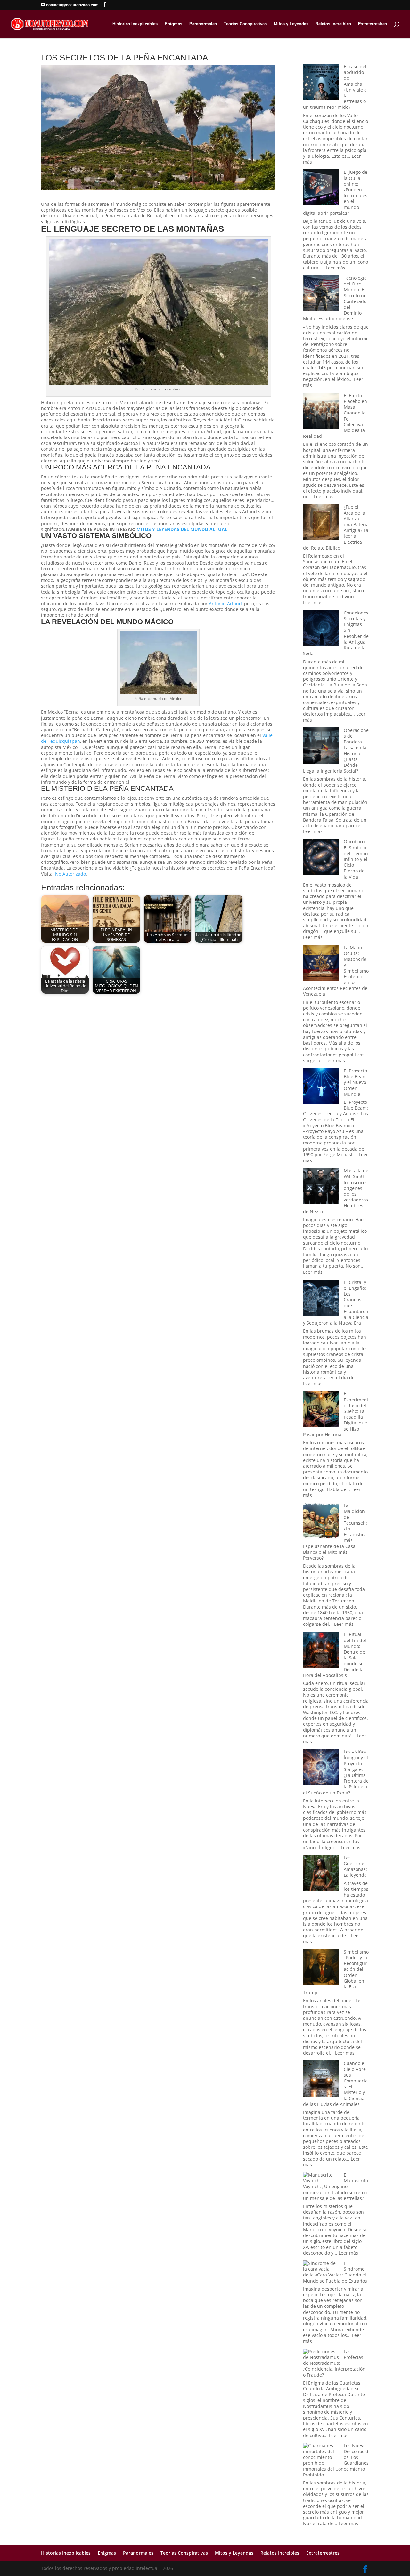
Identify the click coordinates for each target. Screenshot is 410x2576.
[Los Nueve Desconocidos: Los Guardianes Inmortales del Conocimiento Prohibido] (321, 2455)
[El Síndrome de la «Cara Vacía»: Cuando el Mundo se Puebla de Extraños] (321, 2266)
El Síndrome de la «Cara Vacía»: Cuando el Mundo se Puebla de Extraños (335, 2272)
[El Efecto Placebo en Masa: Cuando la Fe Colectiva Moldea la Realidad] (321, 411)
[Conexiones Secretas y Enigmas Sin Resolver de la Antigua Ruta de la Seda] (321, 629)
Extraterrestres (373, 24)
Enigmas (173, 24)
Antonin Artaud (225, 603)
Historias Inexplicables (135, 24)
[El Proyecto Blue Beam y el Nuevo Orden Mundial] (321, 1087)
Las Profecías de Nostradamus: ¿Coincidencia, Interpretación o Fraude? (334, 2363)
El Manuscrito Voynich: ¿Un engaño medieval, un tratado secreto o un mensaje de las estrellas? (336, 2187)
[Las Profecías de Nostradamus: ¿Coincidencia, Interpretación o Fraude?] (321, 2355)
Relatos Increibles (333, 24)
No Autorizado (70, 874)
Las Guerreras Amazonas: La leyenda (355, 1866)
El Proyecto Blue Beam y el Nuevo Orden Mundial (355, 1082)
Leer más (336, 268)
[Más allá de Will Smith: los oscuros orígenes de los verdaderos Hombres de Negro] (321, 1187)
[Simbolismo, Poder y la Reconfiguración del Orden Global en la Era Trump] (321, 1968)
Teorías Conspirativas (245, 24)
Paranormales (203, 24)
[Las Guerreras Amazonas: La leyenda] (321, 1874)
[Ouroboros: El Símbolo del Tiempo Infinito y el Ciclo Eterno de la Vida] (321, 858)
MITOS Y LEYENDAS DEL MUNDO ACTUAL (182, 529)
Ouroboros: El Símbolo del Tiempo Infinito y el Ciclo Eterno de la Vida (356, 859)
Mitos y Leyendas (291, 24)
